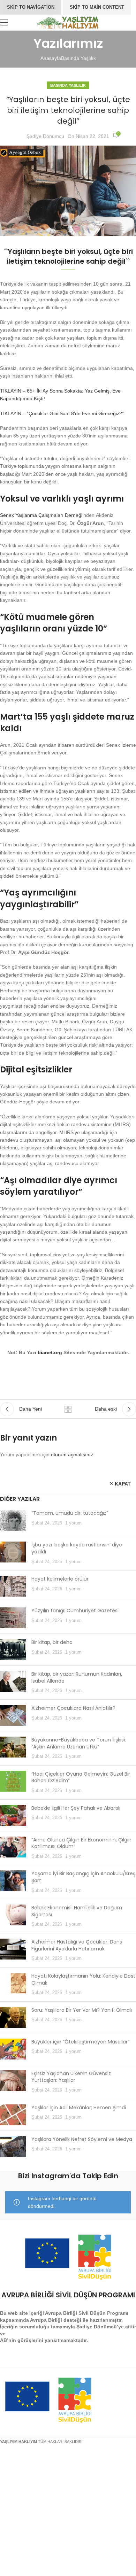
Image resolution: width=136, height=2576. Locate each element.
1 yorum (73, 1523)
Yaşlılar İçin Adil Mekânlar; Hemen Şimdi (79, 2108)
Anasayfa (51, 58)
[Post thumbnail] (13, 1520)
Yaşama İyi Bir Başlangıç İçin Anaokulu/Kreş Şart (83, 1877)
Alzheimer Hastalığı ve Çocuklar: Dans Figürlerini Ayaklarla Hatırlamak (77, 1945)
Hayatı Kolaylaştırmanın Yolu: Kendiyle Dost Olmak (83, 1979)
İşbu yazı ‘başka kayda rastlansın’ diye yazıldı (77, 1548)
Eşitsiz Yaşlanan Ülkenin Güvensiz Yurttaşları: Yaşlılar (71, 2077)
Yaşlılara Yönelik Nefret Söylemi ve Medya (82, 2139)
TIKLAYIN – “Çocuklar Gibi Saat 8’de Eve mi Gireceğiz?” (62, 413)
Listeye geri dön (68, 1409)
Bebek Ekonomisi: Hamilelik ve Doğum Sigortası (77, 1911)
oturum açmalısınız (72, 1454)
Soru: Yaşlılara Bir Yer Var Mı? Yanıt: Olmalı (82, 2010)
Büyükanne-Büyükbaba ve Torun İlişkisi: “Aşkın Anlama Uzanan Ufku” (79, 1743)
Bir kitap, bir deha (52, 1642)
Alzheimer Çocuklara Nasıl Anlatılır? (73, 1708)
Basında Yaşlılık (78, 58)
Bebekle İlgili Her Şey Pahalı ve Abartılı (76, 1808)
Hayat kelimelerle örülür (60, 1579)
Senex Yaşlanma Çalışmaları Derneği (41, 515)
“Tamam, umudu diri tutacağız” (70, 1513)
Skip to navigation (31, 7)
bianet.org (50, 1352)
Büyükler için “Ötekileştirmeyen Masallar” (80, 2042)
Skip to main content (97, 7)
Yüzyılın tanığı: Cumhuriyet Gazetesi (75, 1611)
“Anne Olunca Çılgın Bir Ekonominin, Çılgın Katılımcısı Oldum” (81, 1843)
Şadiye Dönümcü (45, 136)
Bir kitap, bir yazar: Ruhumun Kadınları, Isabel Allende (77, 1677)
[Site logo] (68, 22)
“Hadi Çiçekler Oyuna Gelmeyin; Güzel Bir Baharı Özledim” (81, 1777)
